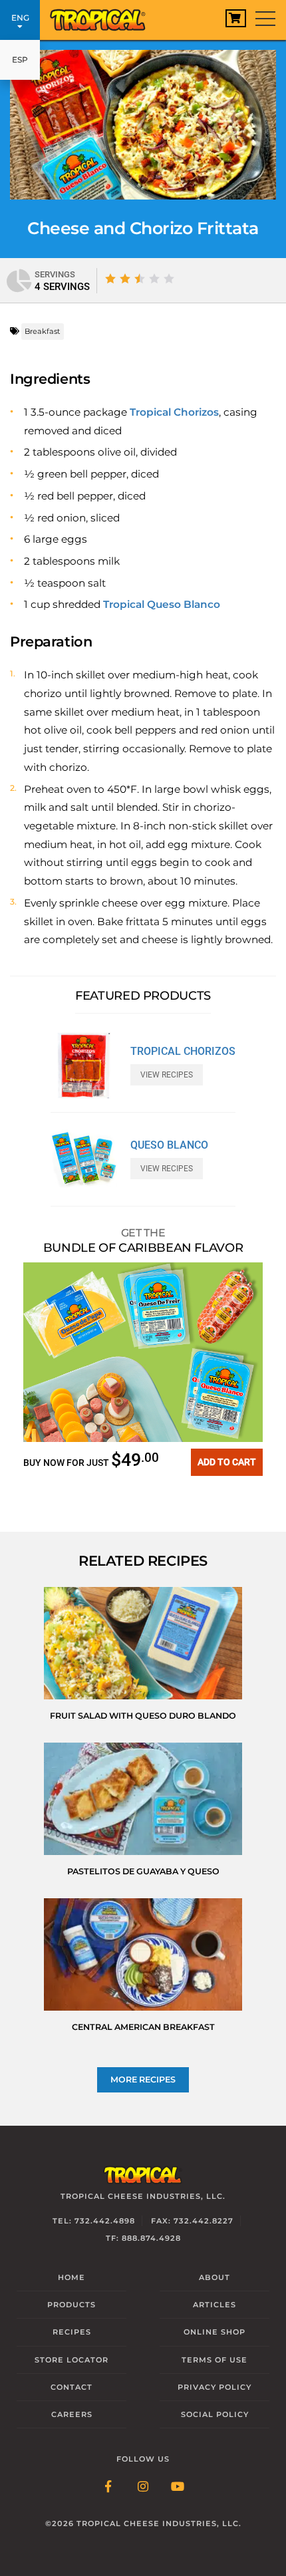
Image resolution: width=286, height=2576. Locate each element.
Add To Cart (227, 1462)
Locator (71, 2360)
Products (71, 2305)
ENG (20, 18)
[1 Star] (110, 279)
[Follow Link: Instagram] (143, 2488)
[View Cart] (236, 18)
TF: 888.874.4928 (143, 2238)
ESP (20, 60)
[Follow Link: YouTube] (178, 2488)
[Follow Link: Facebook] (108, 2488)
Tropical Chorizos (174, 412)
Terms (214, 2360)
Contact (71, 2387)
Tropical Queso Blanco (162, 604)
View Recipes (167, 1075)
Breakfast (43, 331)
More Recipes (143, 2079)
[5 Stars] (169, 279)
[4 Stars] (154, 279)
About (214, 2277)
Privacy (214, 2387)
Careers (72, 2414)
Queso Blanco (169, 1145)
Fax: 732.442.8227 (192, 2221)
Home (71, 2277)
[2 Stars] (125, 279)
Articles (214, 2305)
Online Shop (214, 2332)
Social (215, 2414)
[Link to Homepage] (103, 17)
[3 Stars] (140, 279)
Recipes (72, 2332)
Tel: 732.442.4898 (94, 2221)
